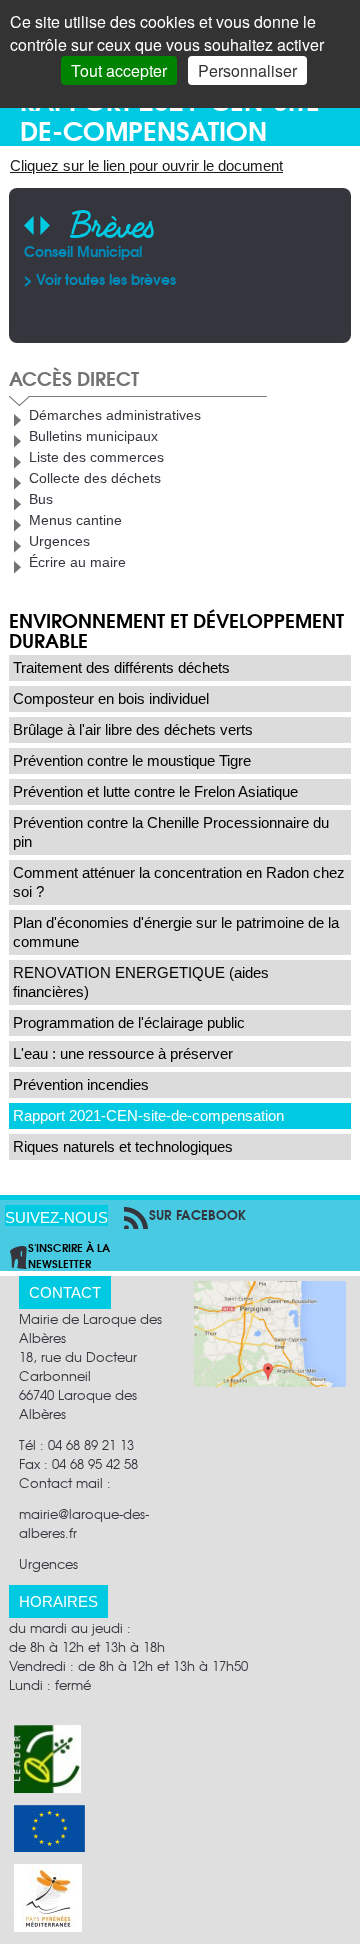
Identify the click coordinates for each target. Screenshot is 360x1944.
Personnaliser (247, 70)
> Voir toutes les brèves (100, 279)
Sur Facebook (197, 1214)
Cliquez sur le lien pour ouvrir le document (146, 165)
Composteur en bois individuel (111, 698)
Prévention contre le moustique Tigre (132, 760)
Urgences (59, 541)
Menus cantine (75, 520)
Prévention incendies (81, 1084)
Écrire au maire (77, 562)
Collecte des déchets (95, 478)
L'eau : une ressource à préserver (123, 1053)
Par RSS (131, 1214)
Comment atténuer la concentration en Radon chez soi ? (179, 882)
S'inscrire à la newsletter (69, 1255)
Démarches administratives (115, 415)
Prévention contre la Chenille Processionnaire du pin (171, 832)
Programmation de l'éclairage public (129, 1022)
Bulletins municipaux (93, 436)
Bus (41, 499)
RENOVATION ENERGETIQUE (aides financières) (141, 982)
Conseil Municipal (83, 251)
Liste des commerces (96, 457)
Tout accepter (119, 70)
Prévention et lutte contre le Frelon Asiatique (155, 791)
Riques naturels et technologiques (123, 1146)
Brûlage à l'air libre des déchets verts (133, 729)
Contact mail (61, 1482)
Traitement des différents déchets (121, 667)
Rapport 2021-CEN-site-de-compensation (148, 1115)
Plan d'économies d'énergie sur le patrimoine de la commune (176, 932)
